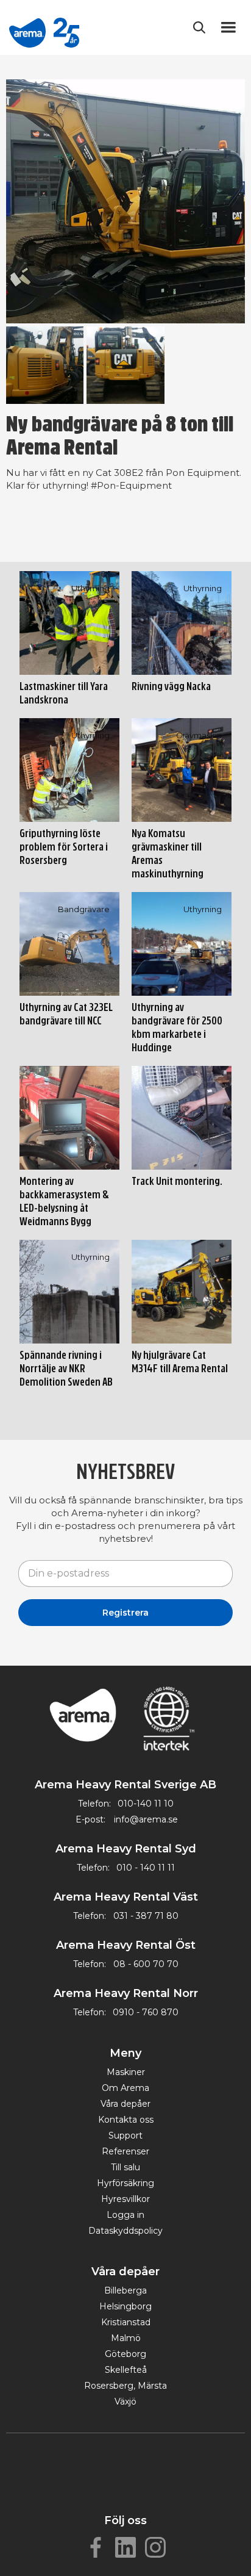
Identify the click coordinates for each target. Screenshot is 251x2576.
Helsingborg (125, 2306)
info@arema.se (146, 1819)
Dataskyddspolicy (125, 2231)
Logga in (125, 2215)
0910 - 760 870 (146, 2012)
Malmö (126, 2338)
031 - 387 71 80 (146, 1916)
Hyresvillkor (125, 2199)
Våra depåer (125, 2104)
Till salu (125, 2167)
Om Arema (125, 2088)
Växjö (125, 2402)
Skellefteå (126, 2370)
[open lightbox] (125, 201)
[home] (44, 27)
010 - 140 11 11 (146, 1868)
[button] (231, 27)
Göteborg (125, 2354)
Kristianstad (126, 2322)
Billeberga (125, 2290)
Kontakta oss (126, 2120)
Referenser (125, 2151)
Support (125, 2135)
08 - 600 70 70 (146, 1964)
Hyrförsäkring (125, 2183)
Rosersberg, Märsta (125, 2386)
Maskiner (126, 2072)
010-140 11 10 (146, 1804)
